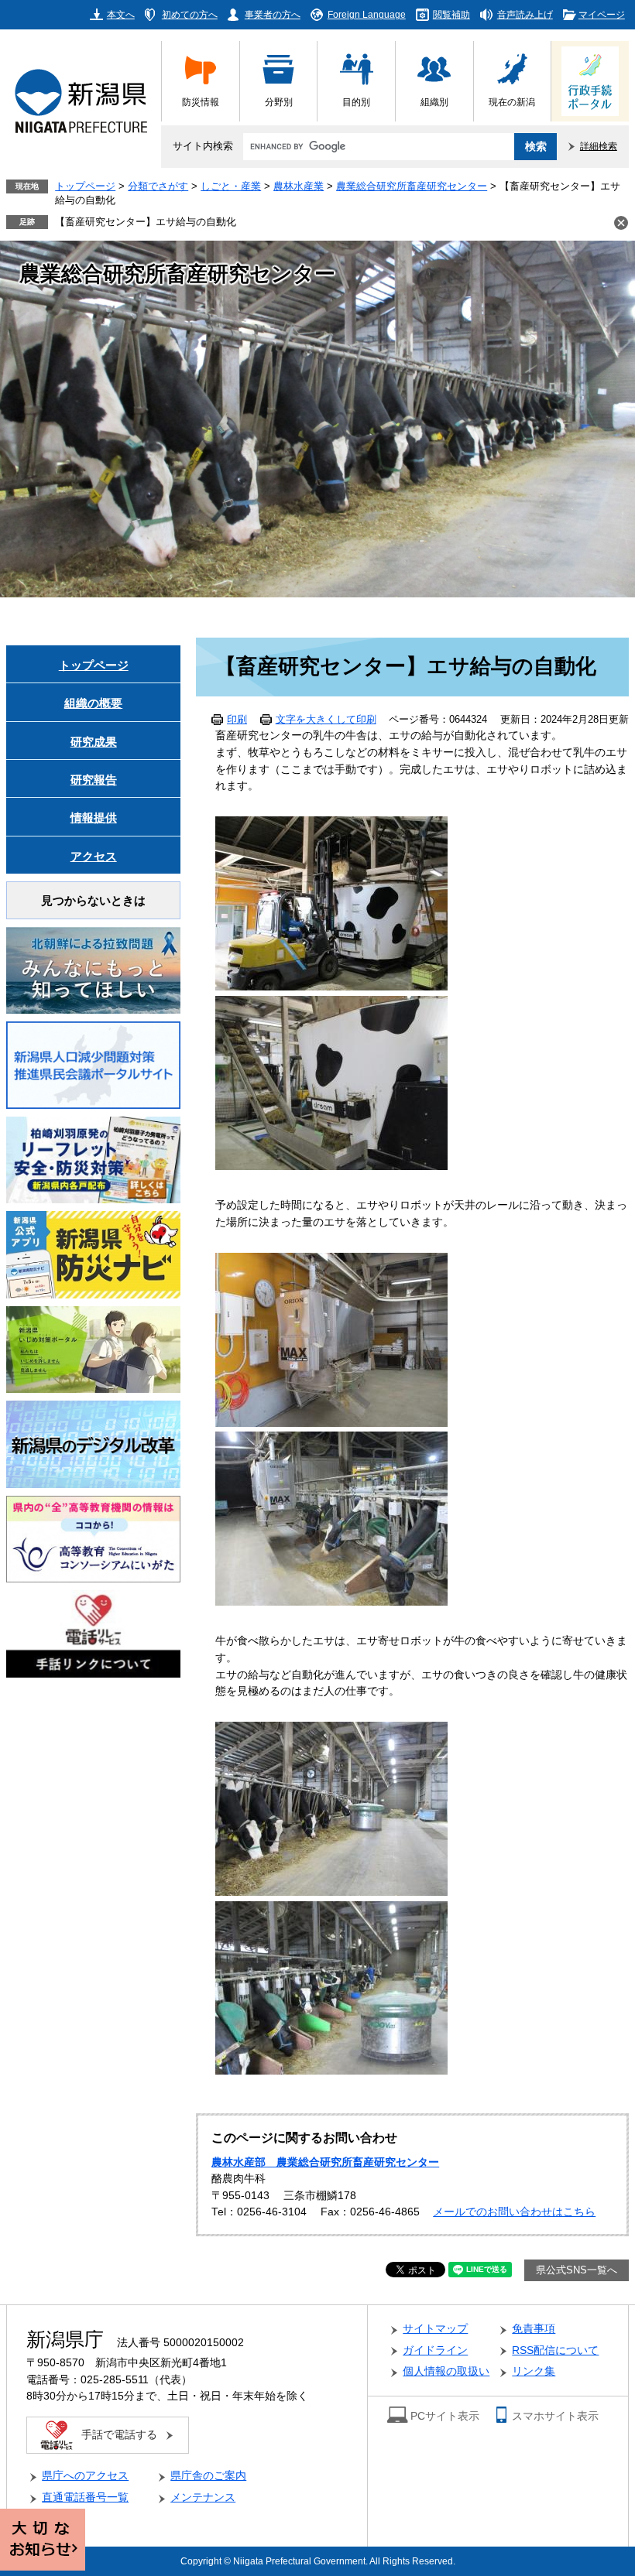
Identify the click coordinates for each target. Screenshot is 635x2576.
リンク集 (534, 2371)
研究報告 (94, 780)
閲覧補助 (451, 14)
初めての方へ (190, 14)
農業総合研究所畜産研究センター (412, 186)
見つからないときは (93, 900)
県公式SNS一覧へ (577, 2270)
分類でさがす (158, 186)
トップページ (85, 186)
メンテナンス (203, 2497)
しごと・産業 (231, 186)
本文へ (121, 14)
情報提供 (94, 818)
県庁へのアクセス (85, 2476)
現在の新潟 (512, 102)
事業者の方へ (273, 14)
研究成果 (94, 742)
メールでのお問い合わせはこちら (514, 2212)
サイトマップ (435, 2329)
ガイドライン (435, 2350)
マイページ (602, 14)
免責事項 (534, 2329)
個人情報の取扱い (446, 2371)
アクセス (94, 856)
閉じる (621, 223)
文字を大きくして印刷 (326, 720)
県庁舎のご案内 (208, 2476)
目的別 (356, 102)
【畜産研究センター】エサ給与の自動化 (146, 222)
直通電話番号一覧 (85, 2497)
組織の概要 (93, 703)
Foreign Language (367, 14)
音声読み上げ (525, 14)
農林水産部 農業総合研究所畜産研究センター (325, 2162)
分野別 (279, 102)
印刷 (237, 720)
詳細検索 (599, 146)
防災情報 (201, 102)
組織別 (434, 102)
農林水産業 (299, 186)
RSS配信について (555, 2350)
